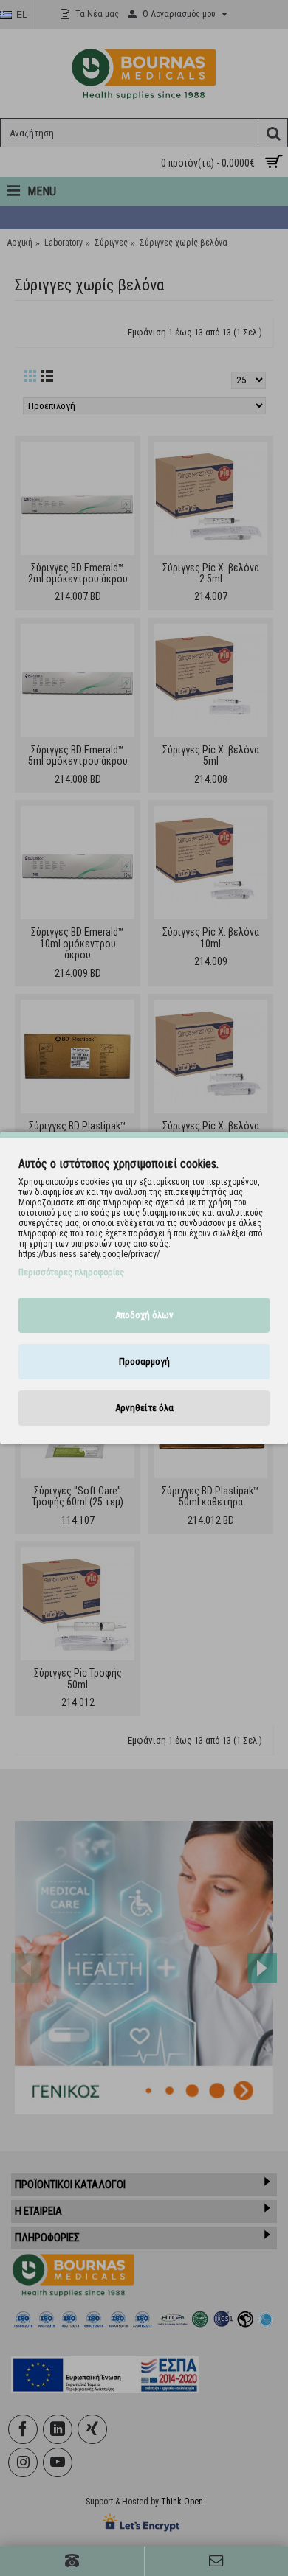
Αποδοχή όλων (144, 1315)
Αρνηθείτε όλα (144, 1408)
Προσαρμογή (144, 1361)
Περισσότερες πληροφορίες (71, 1273)
